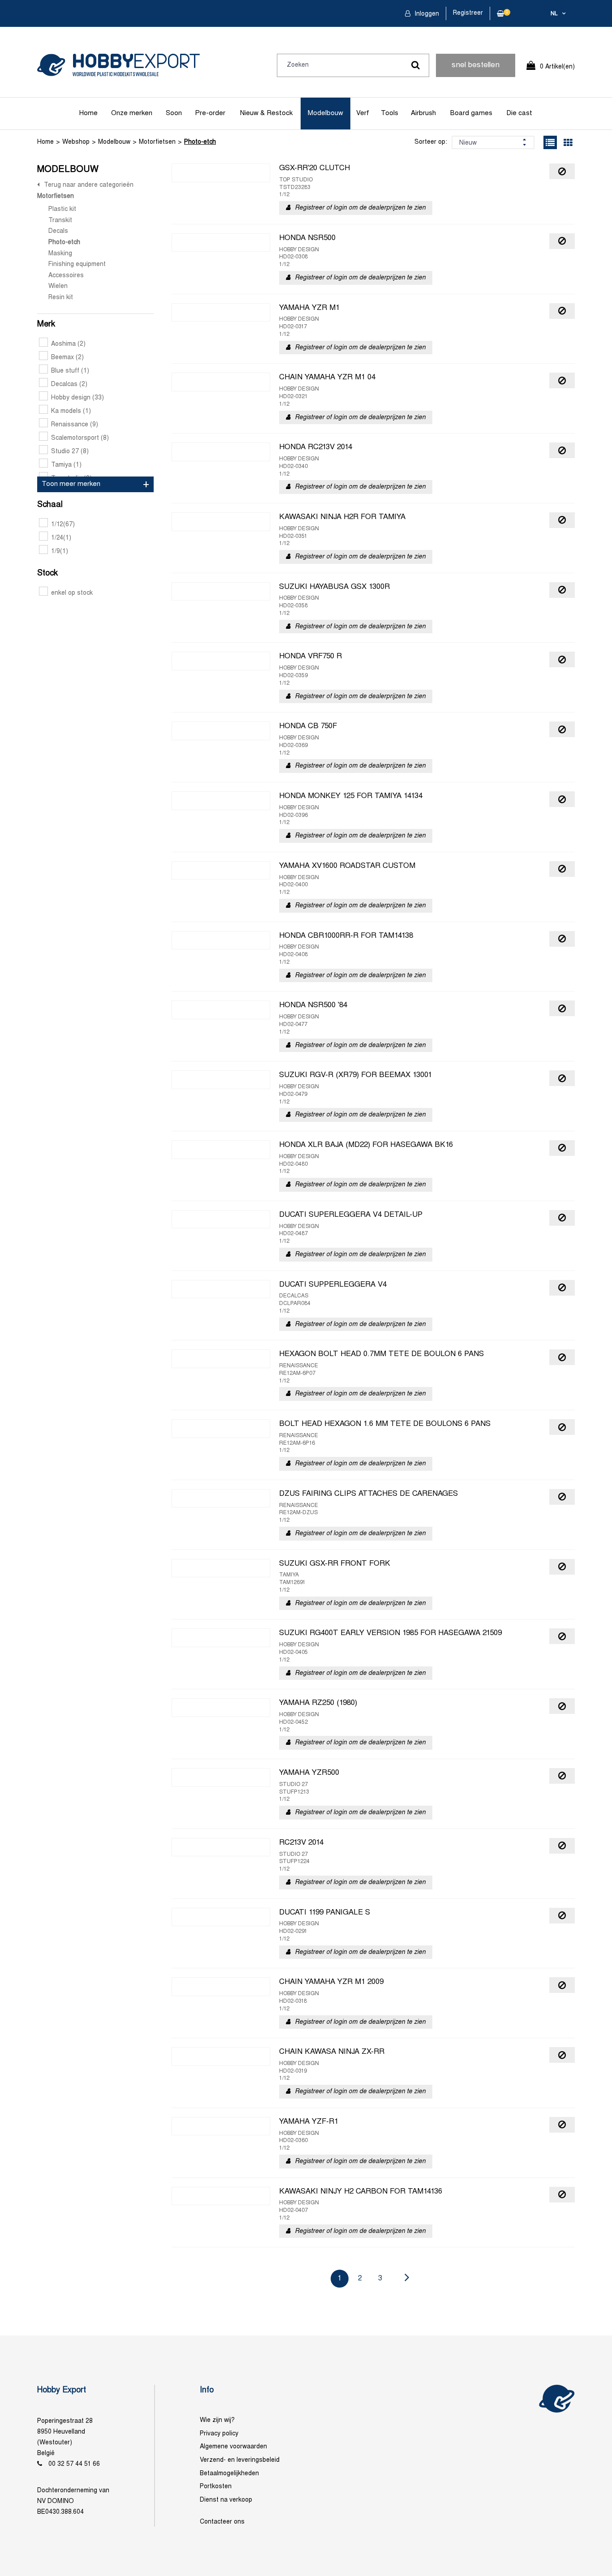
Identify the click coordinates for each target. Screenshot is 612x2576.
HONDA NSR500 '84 (313, 1005)
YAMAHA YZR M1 (309, 308)
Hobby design (78, 398)
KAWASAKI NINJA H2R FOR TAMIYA (342, 517)
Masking (60, 254)
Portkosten (216, 2487)
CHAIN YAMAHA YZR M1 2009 (331, 1982)
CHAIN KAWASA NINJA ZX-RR (332, 2052)
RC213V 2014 (301, 1843)
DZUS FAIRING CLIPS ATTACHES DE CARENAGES (368, 1494)
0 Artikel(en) (557, 67)
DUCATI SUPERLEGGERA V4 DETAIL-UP (351, 1215)
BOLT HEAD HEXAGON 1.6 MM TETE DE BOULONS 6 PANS (385, 1424)
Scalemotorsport (80, 438)
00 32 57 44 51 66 (74, 2464)
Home (88, 113)
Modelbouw (325, 113)
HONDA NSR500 (307, 238)
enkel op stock (72, 593)
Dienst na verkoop (226, 2500)
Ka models (71, 411)
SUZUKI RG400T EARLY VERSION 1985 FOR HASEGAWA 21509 (390, 1633)
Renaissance (75, 425)
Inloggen (426, 14)
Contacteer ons (222, 2522)
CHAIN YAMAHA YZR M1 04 (327, 378)
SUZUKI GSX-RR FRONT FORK (335, 1564)
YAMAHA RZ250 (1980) (318, 1703)
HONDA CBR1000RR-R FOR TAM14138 (346, 936)
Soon (174, 113)
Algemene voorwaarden (233, 2447)
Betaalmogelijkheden (229, 2474)
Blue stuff (70, 371)
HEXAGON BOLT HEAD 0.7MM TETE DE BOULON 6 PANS (381, 1354)
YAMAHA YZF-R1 (309, 2122)
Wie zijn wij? (217, 2420)
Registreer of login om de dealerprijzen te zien (360, 208)
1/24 (61, 538)
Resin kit (61, 298)
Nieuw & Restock (266, 113)
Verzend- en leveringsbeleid (240, 2460)
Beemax (67, 358)
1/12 (63, 525)
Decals (58, 231)
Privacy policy (219, 2434)
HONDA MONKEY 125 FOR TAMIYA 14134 (351, 796)
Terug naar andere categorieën (89, 185)
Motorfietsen (157, 142)
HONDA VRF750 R (310, 657)
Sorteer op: (431, 142)
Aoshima (68, 344)
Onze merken (132, 113)
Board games (471, 113)
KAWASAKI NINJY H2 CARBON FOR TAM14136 (361, 2192)
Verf (363, 113)
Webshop (76, 142)
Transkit (60, 221)
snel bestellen (476, 65)
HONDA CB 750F (308, 726)
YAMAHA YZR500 (309, 1773)
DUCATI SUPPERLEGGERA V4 (333, 1285)
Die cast (519, 113)
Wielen (58, 286)
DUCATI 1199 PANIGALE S (325, 1913)
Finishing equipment (77, 264)
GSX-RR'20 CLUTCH (315, 168)
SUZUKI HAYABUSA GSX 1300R (334, 587)
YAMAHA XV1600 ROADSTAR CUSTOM (347, 866)
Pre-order (210, 113)
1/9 (60, 552)
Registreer (468, 13)
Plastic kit (62, 209)
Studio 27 (70, 452)
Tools (390, 113)
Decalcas (69, 384)
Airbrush (423, 113)
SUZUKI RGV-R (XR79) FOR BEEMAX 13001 (356, 1075)
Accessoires (66, 276)
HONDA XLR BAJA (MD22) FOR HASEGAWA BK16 (366, 1145)
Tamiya (66, 465)
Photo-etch (200, 142)
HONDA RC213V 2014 (316, 447)
